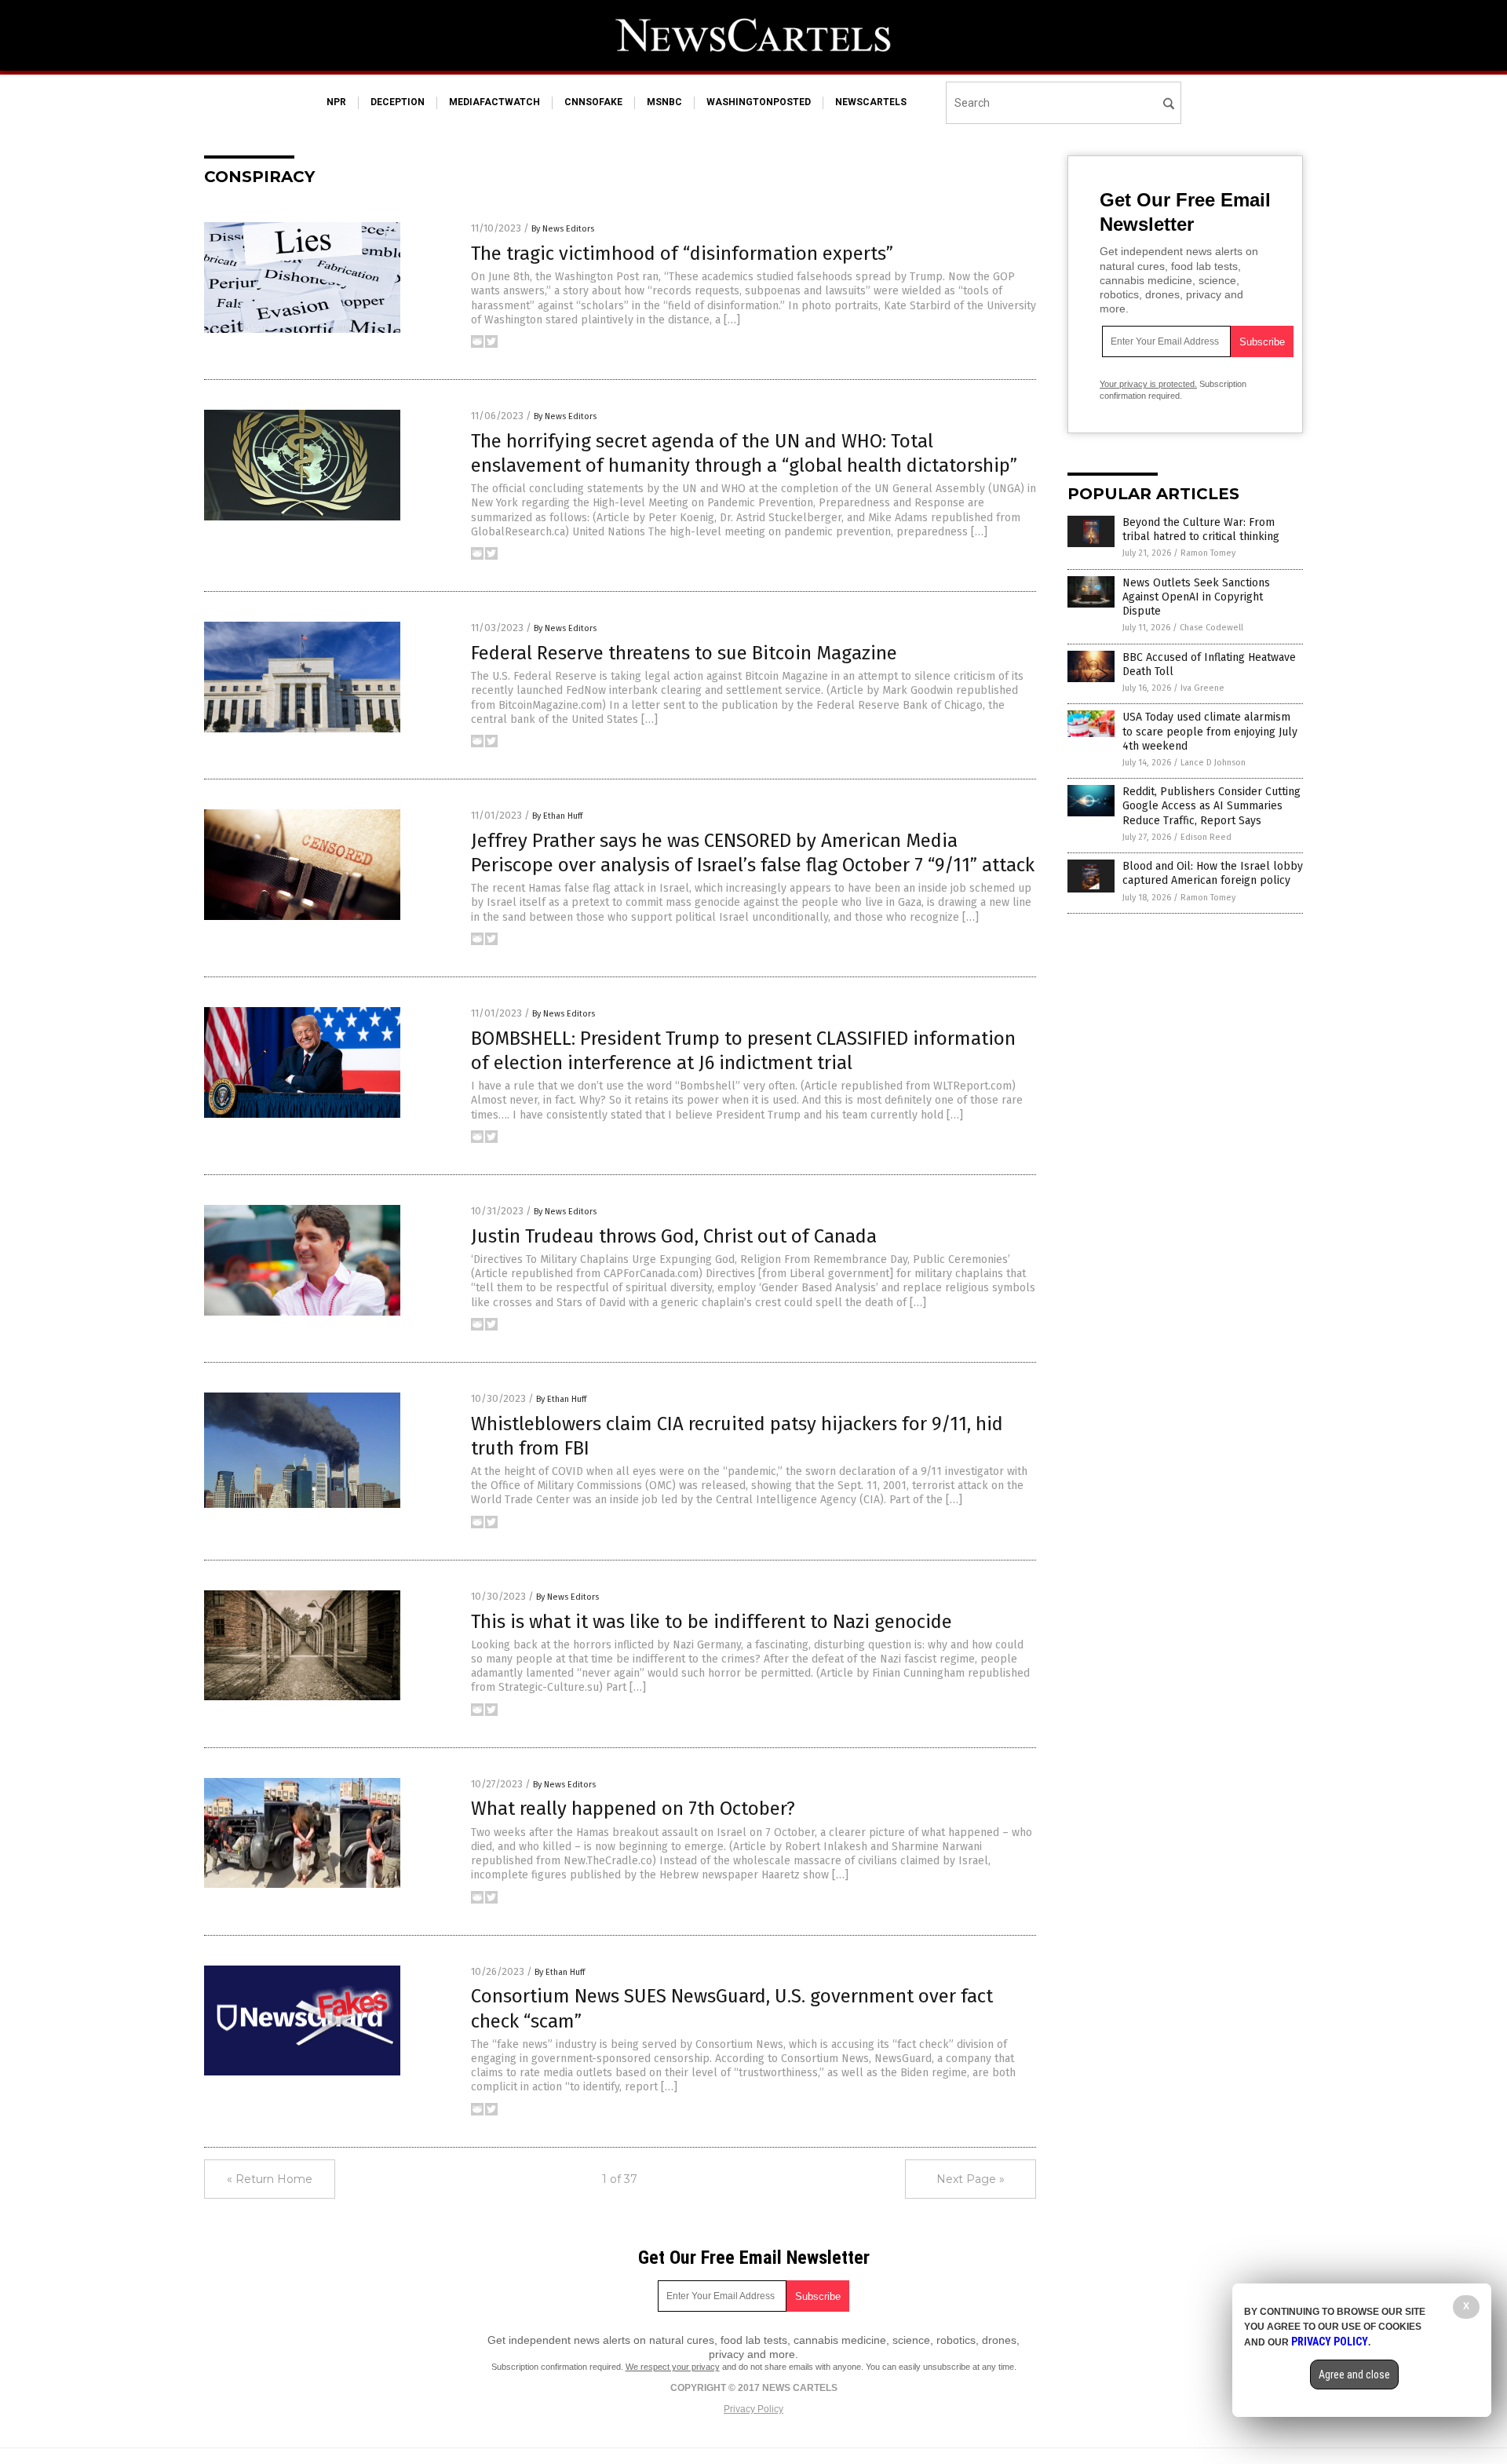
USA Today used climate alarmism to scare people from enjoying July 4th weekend (1210, 731)
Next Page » (971, 2179)
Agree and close (1354, 2375)
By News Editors (563, 229)
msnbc (664, 102)
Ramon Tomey (1208, 553)
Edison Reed (1206, 837)
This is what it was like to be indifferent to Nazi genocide (712, 1622)
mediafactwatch (494, 102)
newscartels (871, 102)
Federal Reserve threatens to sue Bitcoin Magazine (684, 653)
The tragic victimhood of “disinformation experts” (682, 254)
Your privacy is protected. (1148, 384)
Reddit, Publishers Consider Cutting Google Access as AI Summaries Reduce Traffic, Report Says (1211, 806)
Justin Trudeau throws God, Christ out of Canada (674, 1236)
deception (398, 102)
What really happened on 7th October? (633, 1809)
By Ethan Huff (557, 816)
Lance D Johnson (1213, 763)
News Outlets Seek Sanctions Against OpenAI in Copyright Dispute (1196, 597)
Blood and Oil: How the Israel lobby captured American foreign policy (1213, 873)
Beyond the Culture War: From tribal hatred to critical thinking (1201, 529)
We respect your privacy (673, 2367)
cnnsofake (593, 102)
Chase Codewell (1211, 628)
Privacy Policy (753, 2409)
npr (336, 102)
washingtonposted (759, 102)
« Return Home (270, 2179)
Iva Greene (1202, 688)
